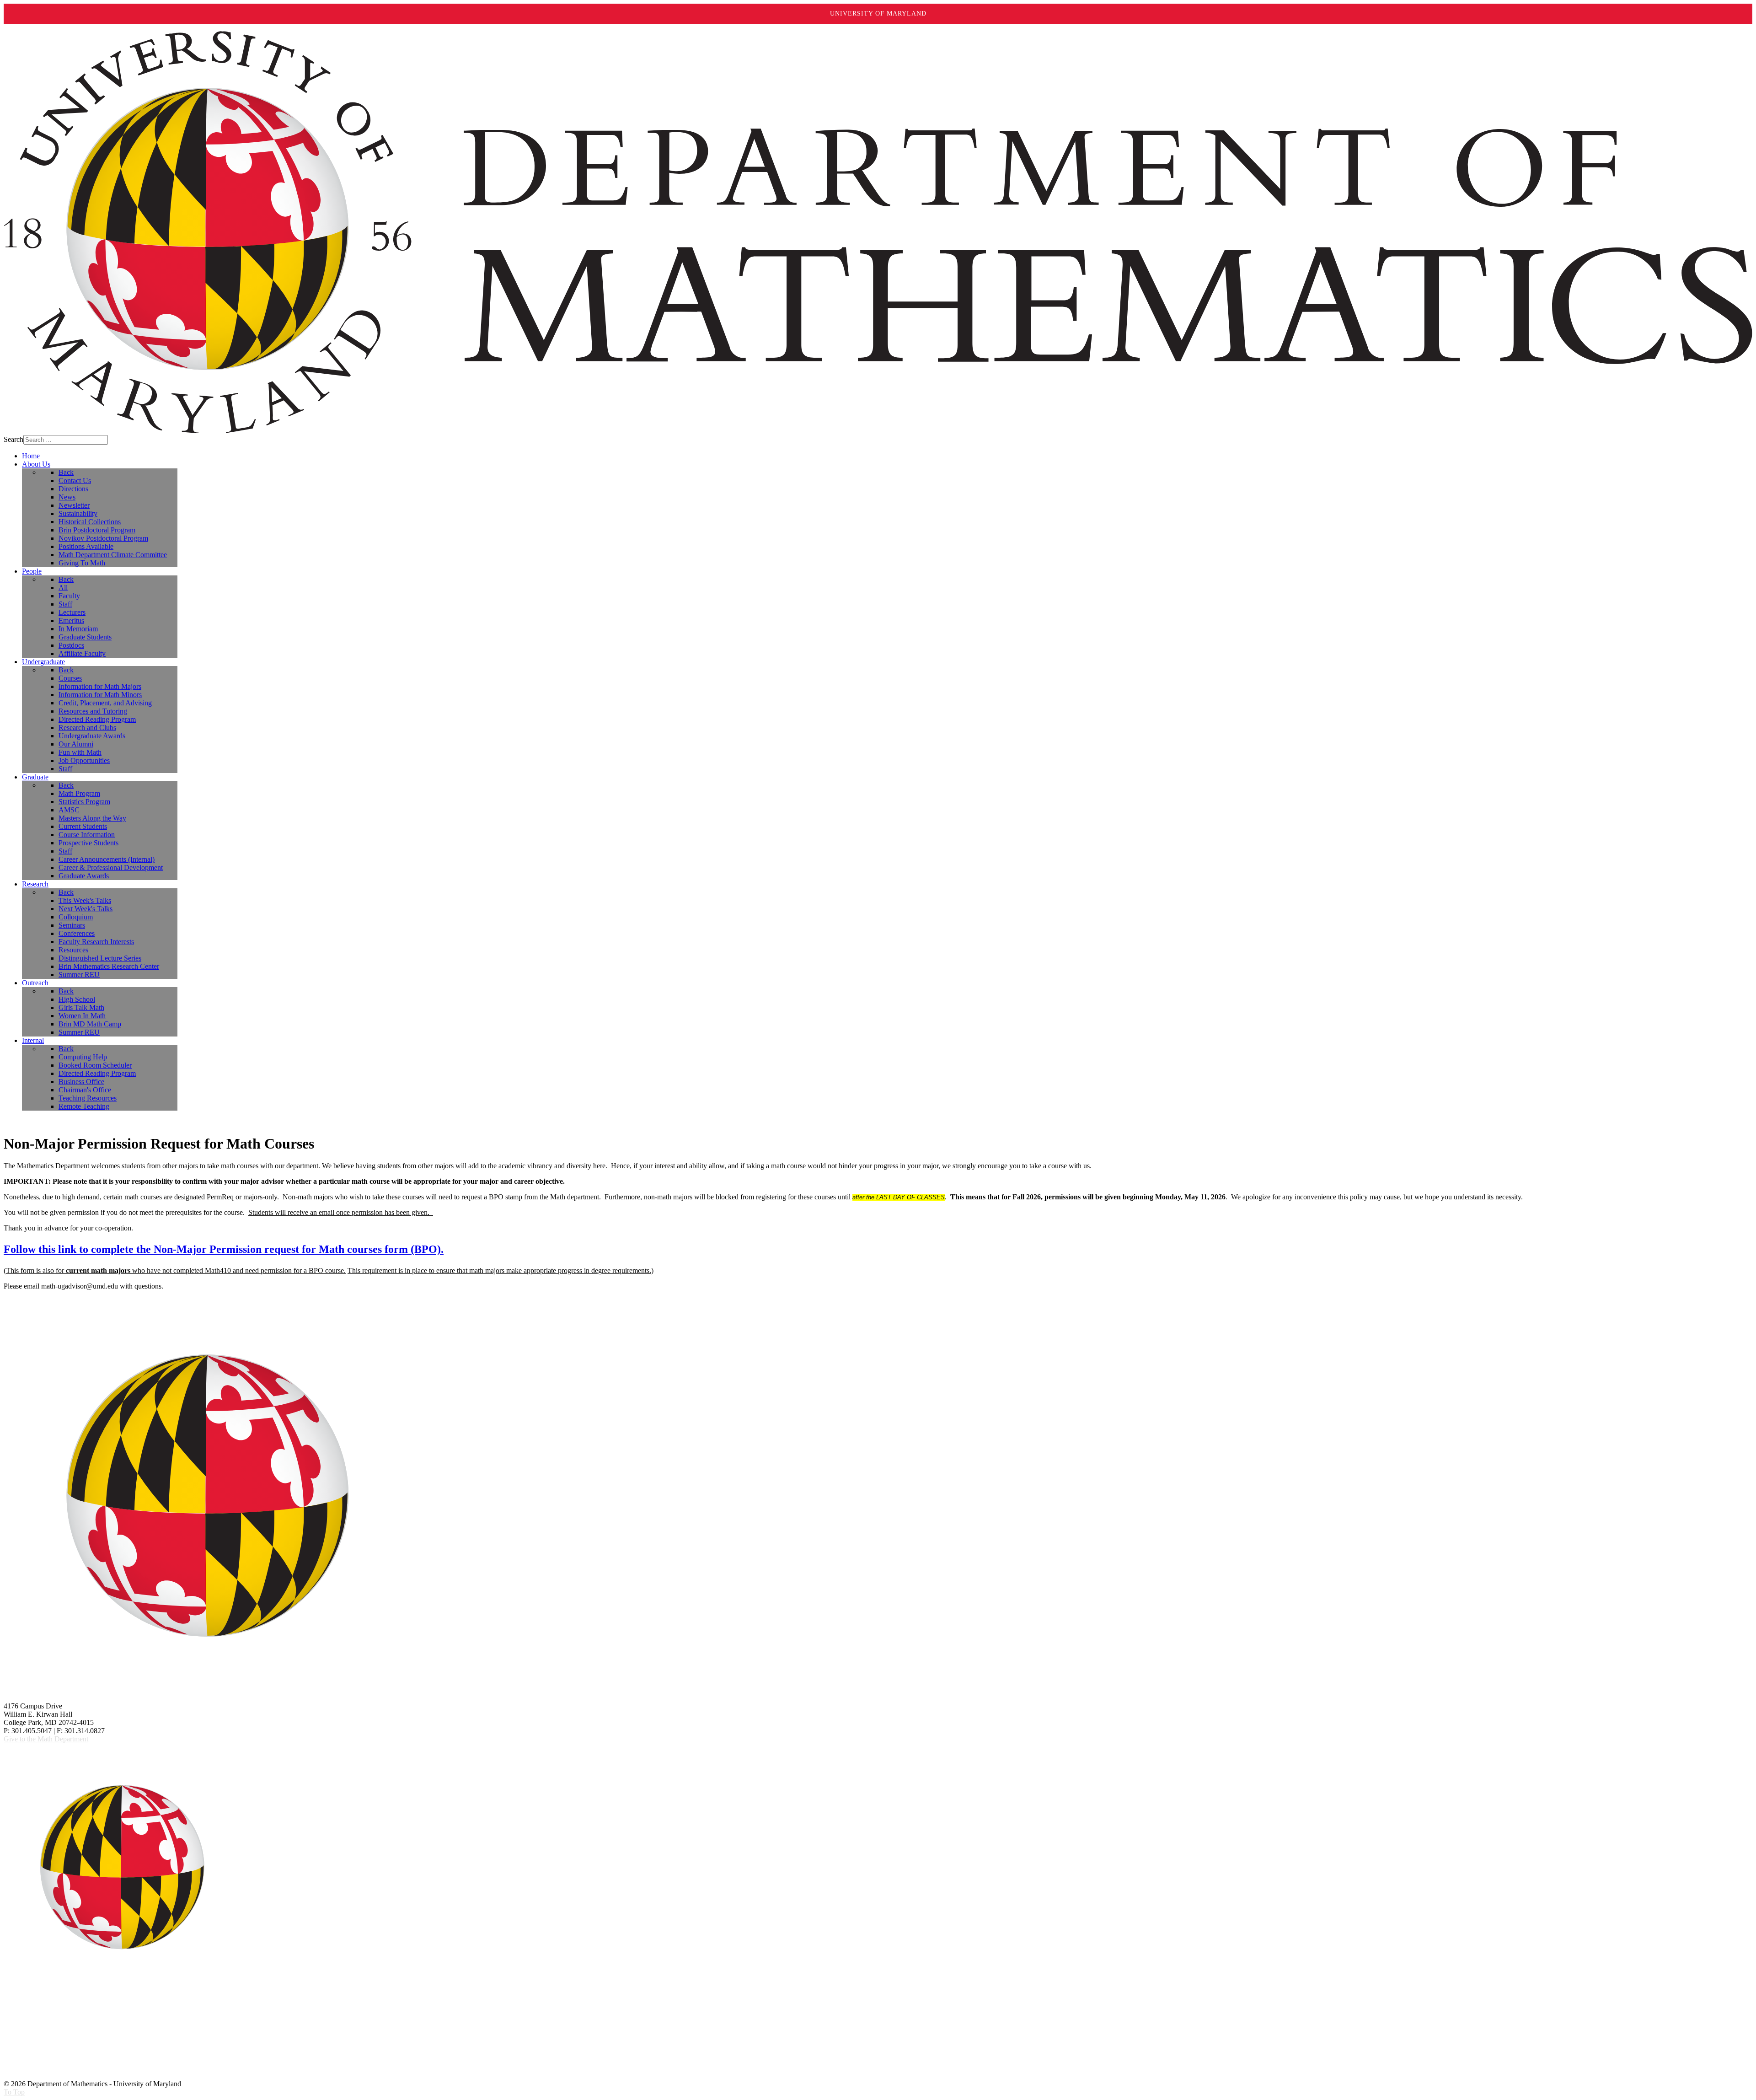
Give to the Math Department (46, 1739)
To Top (14, 2092)
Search (13, 439)
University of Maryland (878, 13)
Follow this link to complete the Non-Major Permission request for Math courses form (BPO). (224, 1249)
